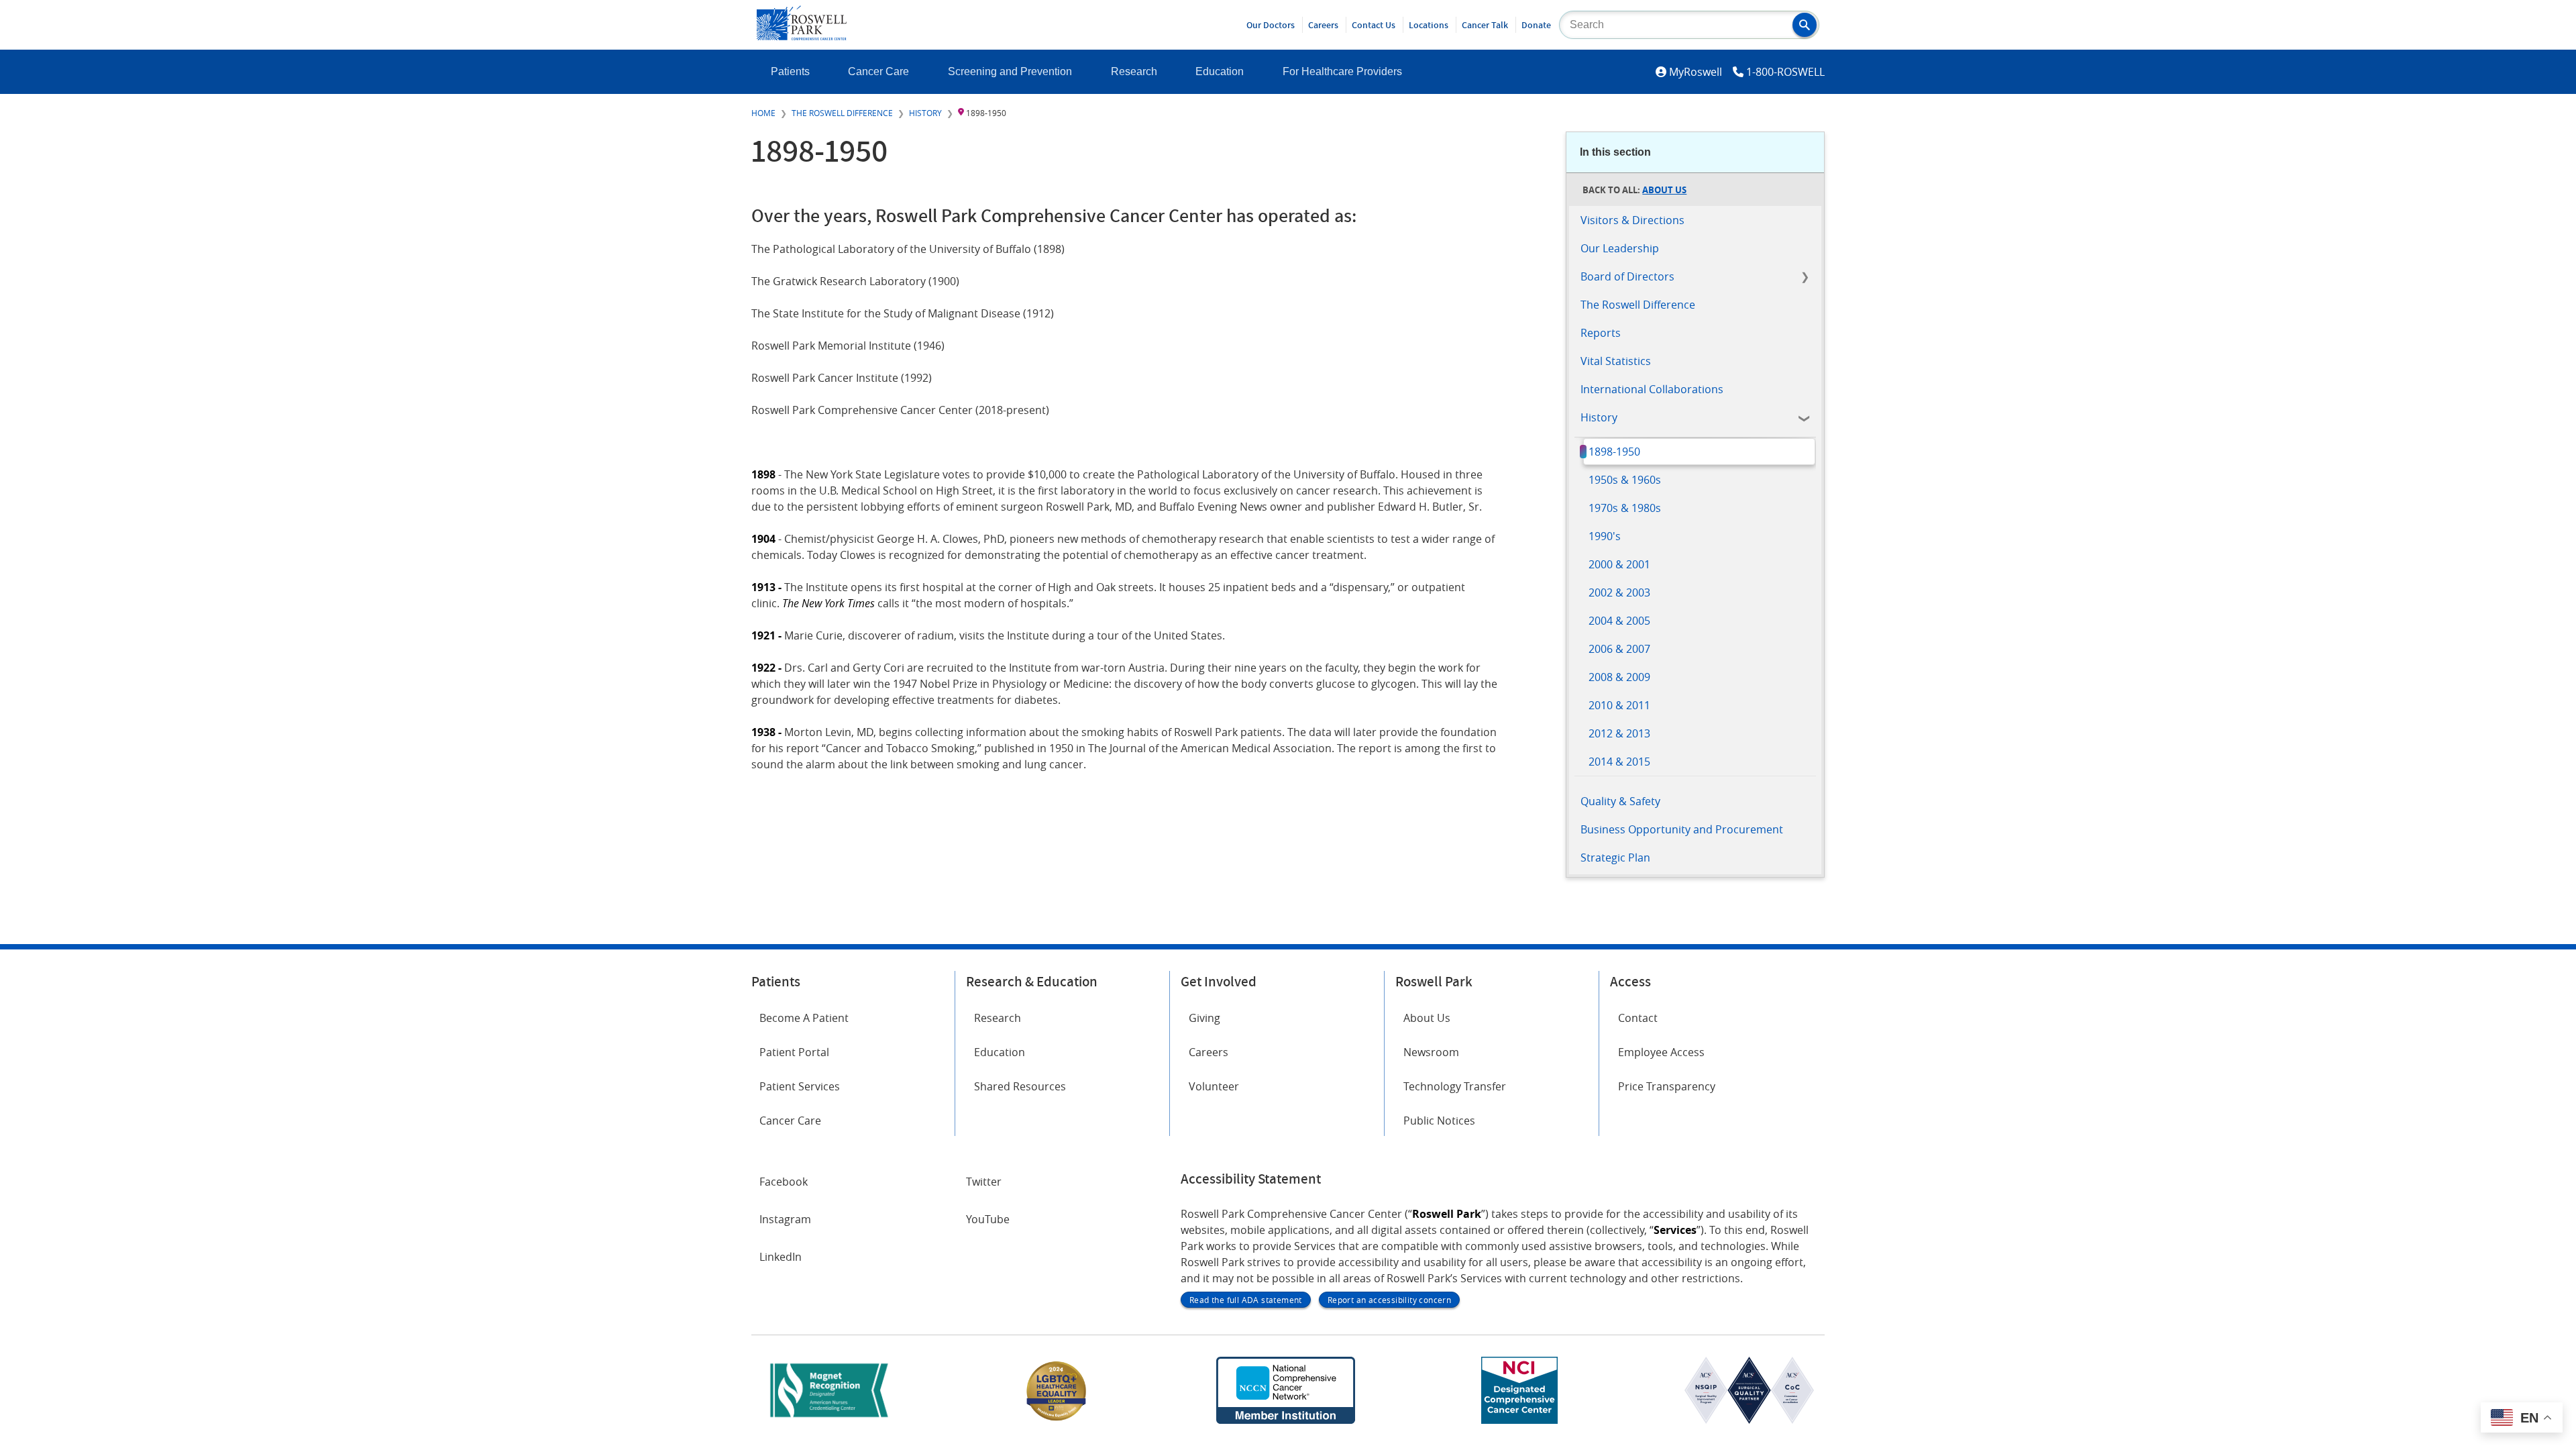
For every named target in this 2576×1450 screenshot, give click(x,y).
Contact (1638, 1018)
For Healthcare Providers (1342, 71)
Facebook (784, 1182)
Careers (1323, 25)
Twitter (984, 1182)
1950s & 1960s (1625, 480)
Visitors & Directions (1632, 220)
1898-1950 (1614, 452)
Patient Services (800, 1086)
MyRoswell (1696, 72)
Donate (1536, 25)
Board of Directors (1627, 276)
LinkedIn (781, 1257)
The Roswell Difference (842, 113)
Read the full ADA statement (1246, 1300)
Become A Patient (804, 1018)
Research (1134, 71)
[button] (1805, 25)
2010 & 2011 (1619, 705)
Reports (1601, 333)
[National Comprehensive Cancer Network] (1285, 1420)
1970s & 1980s (1625, 508)
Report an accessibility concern (1389, 1300)
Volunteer (1214, 1086)
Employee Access (1661, 1052)
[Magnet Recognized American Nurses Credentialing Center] (829, 1420)
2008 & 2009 (1619, 677)
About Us (1664, 190)
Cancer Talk (1485, 25)
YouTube (988, 1219)
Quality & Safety (1620, 801)
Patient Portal (794, 1052)
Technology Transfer (1455, 1086)
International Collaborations (1652, 389)
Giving (1204, 1018)
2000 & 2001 (1619, 564)
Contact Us (1374, 25)
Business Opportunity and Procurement (1682, 829)
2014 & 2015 (1619, 762)
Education (1220, 71)
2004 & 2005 (1619, 621)
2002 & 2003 (1619, 592)
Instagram (785, 1219)
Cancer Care (878, 71)
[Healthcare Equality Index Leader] (1057, 1420)
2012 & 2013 (1619, 733)
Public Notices (1439, 1121)
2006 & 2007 (1619, 649)
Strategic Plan (1615, 858)
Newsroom (1431, 1052)
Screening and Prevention (1010, 71)
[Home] (802, 36)
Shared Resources (1020, 1086)
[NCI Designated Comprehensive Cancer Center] (1519, 1420)
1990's (1605, 536)
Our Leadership (1620, 248)
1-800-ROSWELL (1785, 72)
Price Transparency (1667, 1086)
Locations (1429, 25)
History (925, 113)
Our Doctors (1271, 25)
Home (763, 113)
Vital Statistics (1616, 361)
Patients (790, 71)
